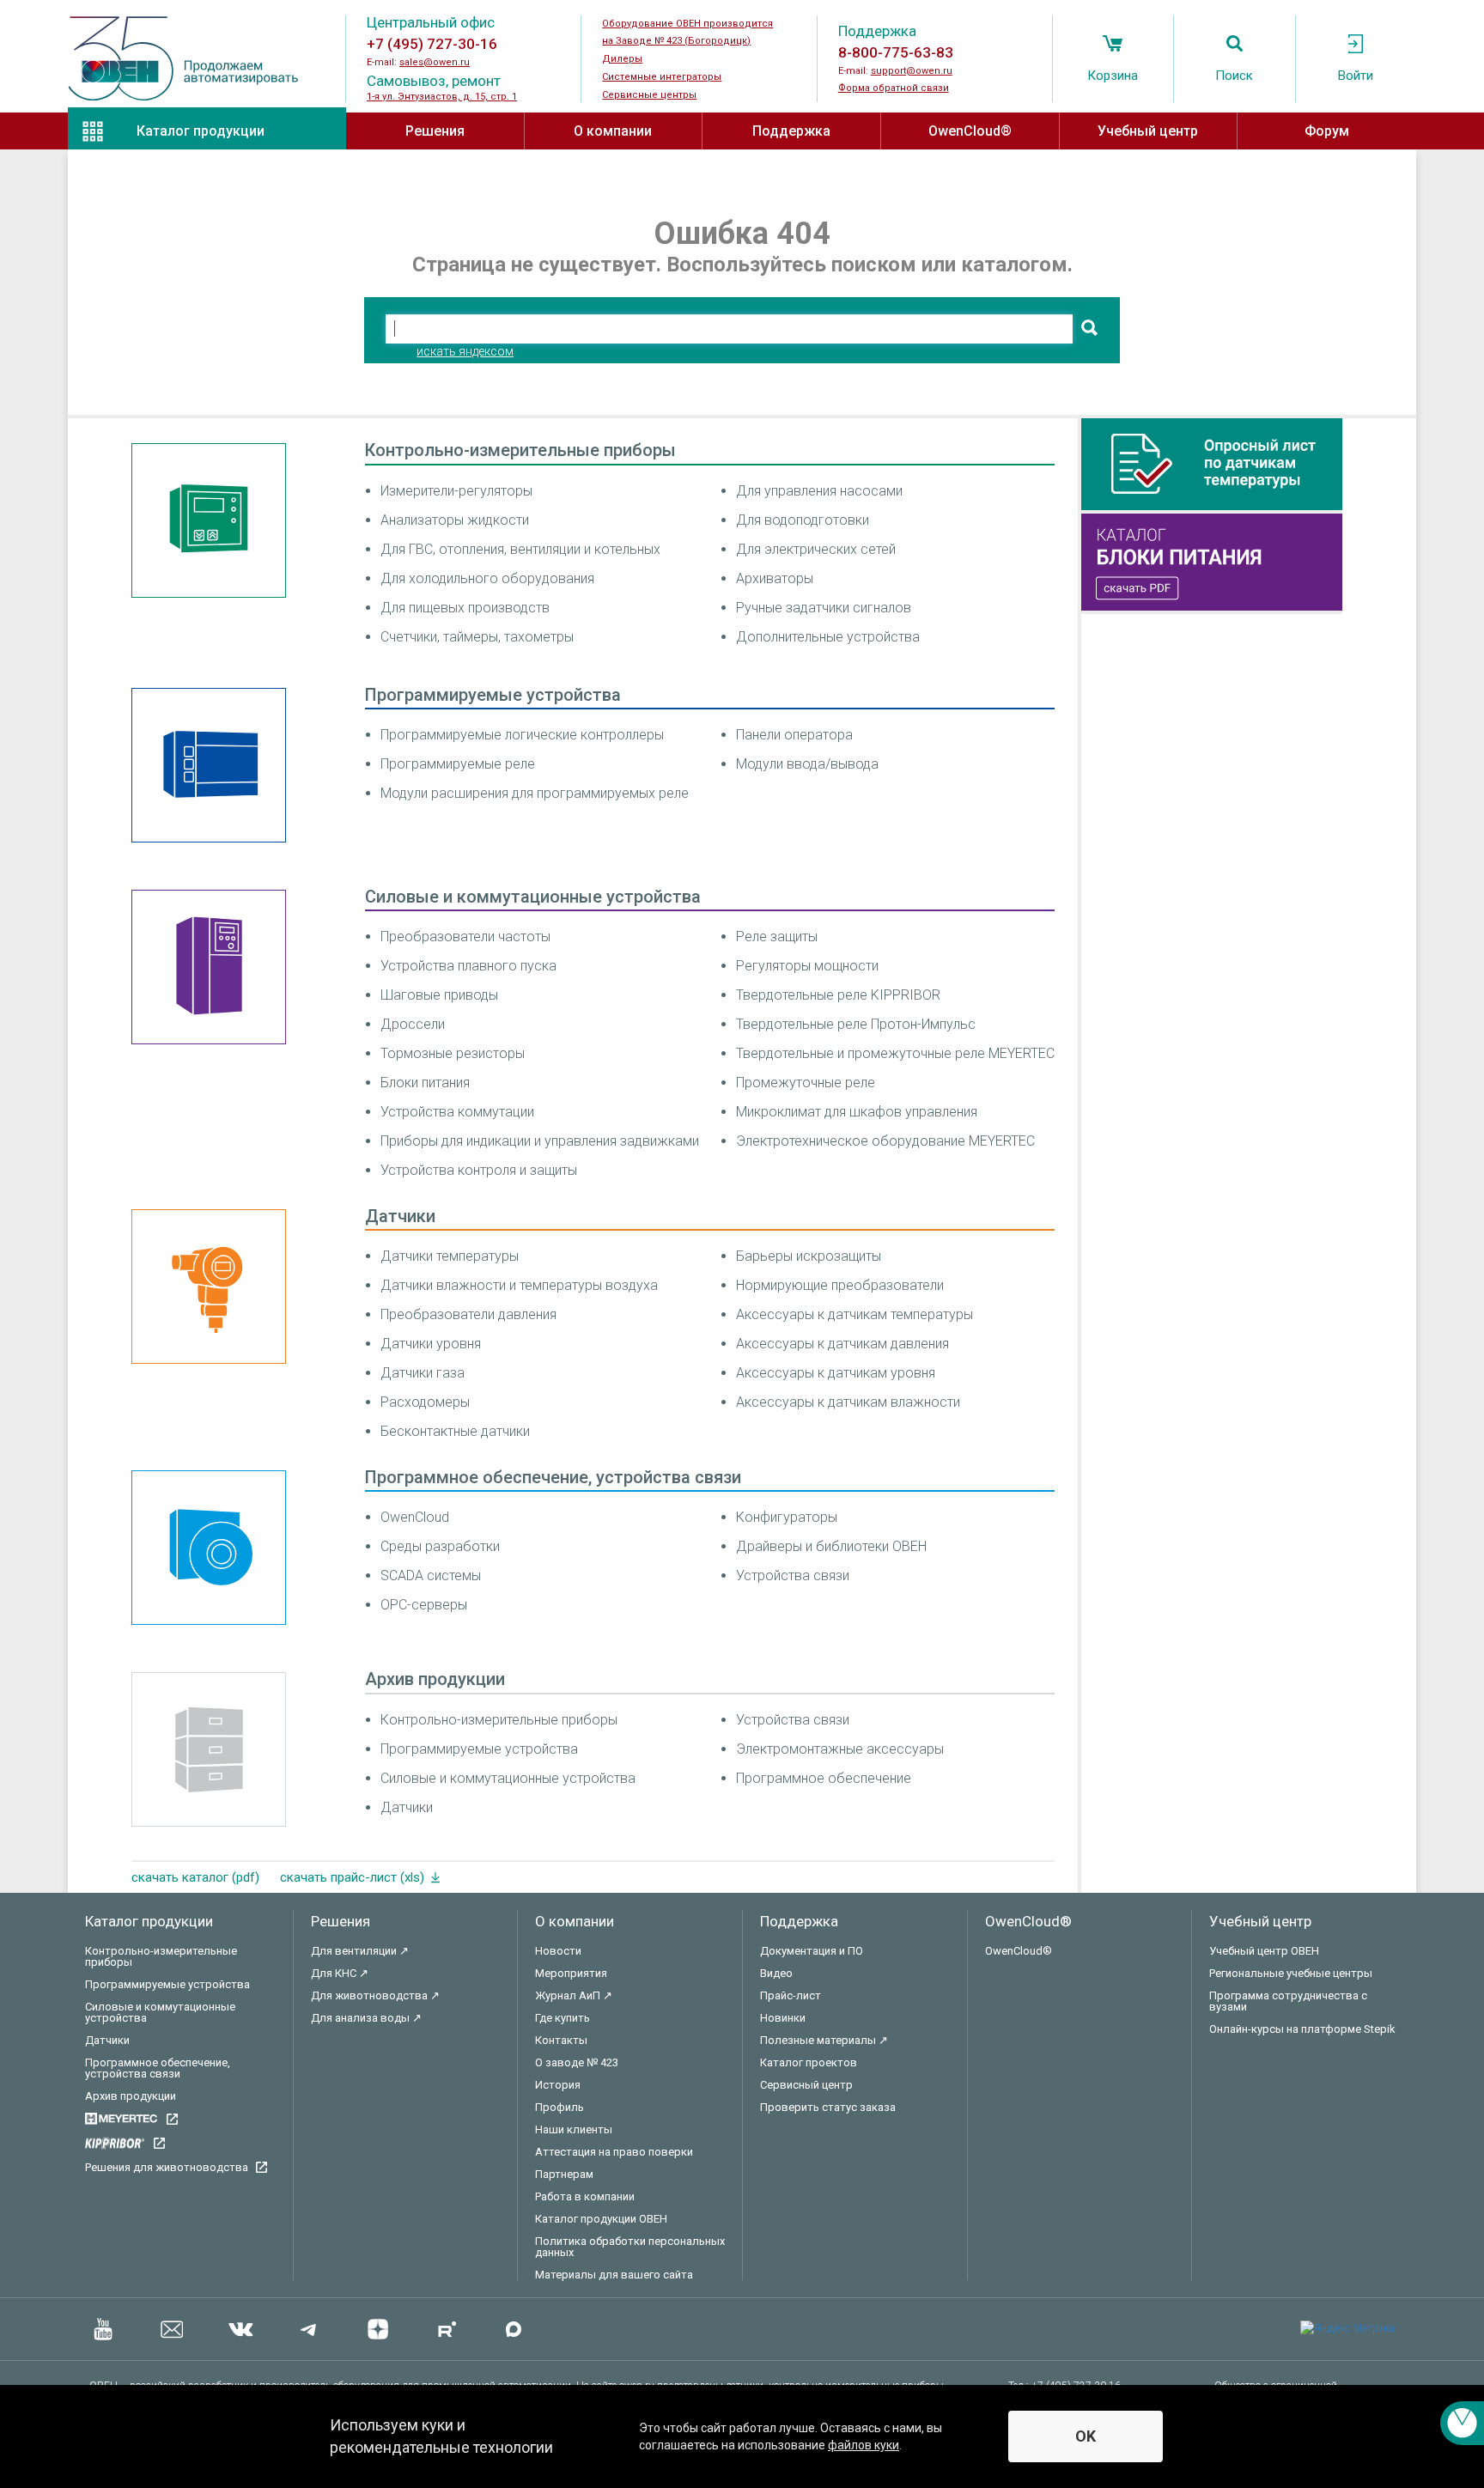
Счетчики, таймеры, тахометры (477, 637)
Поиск (1234, 75)
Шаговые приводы (439, 995)
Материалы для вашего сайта (614, 2275)
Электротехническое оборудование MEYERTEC (885, 1141)
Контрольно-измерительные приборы (520, 450)
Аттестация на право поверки (614, 2152)
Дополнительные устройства (828, 637)
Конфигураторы (787, 1517)
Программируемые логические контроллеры (522, 735)
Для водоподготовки (803, 520)
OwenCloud (415, 1517)
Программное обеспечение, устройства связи (553, 1477)
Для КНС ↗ (340, 1973)
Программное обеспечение (824, 1778)
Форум (1327, 131)
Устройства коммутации (457, 1112)
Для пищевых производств (465, 608)
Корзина (1113, 75)
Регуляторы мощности (807, 966)
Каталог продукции (201, 131)
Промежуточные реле (806, 1083)
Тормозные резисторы (453, 1053)
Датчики (400, 1216)
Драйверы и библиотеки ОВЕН (831, 1546)
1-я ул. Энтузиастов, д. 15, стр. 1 (442, 97)
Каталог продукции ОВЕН (601, 2219)
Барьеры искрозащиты (809, 1256)
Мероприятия (571, 1973)
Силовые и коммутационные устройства (533, 897)
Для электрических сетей (816, 549)
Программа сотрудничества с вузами (1288, 2001)
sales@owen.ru (435, 62)
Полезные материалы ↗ (824, 2040)
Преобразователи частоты (465, 937)
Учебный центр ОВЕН (1264, 1951)
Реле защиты (777, 937)
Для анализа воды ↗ (366, 2018)
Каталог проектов (809, 2062)
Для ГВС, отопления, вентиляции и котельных (520, 549)
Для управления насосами (819, 491)
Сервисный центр (806, 2085)
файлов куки (864, 2445)
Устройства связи (793, 1576)
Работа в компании (585, 2196)
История (558, 2085)
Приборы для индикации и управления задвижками (540, 1141)
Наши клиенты (574, 2129)
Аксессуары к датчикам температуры (855, 1314)
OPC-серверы (424, 1605)
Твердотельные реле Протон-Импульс (856, 1024)
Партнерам (564, 2174)
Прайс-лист (791, 1995)
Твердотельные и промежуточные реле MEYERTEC (895, 1053)
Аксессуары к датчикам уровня (836, 1373)
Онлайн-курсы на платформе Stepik (1302, 2029)
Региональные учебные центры (1291, 1973)
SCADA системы (431, 1576)
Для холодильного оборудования (487, 578)
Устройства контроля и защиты (479, 1170)
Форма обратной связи (894, 88)
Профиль (560, 2107)
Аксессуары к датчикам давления (842, 1344)
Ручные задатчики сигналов (824, 608)
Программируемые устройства (493, 695)
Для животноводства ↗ (375, 1995)
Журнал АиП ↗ (574, 1995)
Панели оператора (794, 735)
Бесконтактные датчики (455, 1431)
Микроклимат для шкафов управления (857, 1112)
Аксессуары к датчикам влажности (848, 1402)
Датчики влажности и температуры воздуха (519, 1285)
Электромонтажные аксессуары (840, 1749)
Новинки (783, 2018)
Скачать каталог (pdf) (195, 1877)
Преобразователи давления (468, 1314)
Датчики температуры (450, 1256)
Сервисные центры (649, 95)
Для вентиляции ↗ (360, 1951)
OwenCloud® (970, 131)
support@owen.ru (912, 71)
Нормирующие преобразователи (840, 1285)
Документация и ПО (812, 1951)
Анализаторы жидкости (455, 520)
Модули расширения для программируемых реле (535, 793)
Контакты (561, 2040)
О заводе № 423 (577, 2062)
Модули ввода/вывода (807, 764)
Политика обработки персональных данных (630, 2247)
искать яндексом (465, 351)
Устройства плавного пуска (468, 966)
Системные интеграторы (662, 77)
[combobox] (729, 329)
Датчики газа (423, 1373)
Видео (776, 1973)
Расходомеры (425, 1402)
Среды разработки (440, 1546)
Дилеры (622, 59)
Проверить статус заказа (828, 2107)
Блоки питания (425, 1083)
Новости (558, 1951)
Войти (1356, 75)
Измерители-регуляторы (456, 491)
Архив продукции (435, 1679)
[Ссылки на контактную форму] (1462, 2423)
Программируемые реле (458, 764)
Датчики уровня (431, 1344)
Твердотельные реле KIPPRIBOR (838, 995)
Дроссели (413, 1024)
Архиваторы (775, 578)
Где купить (563, 2018)
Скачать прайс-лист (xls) (352, 1877)
